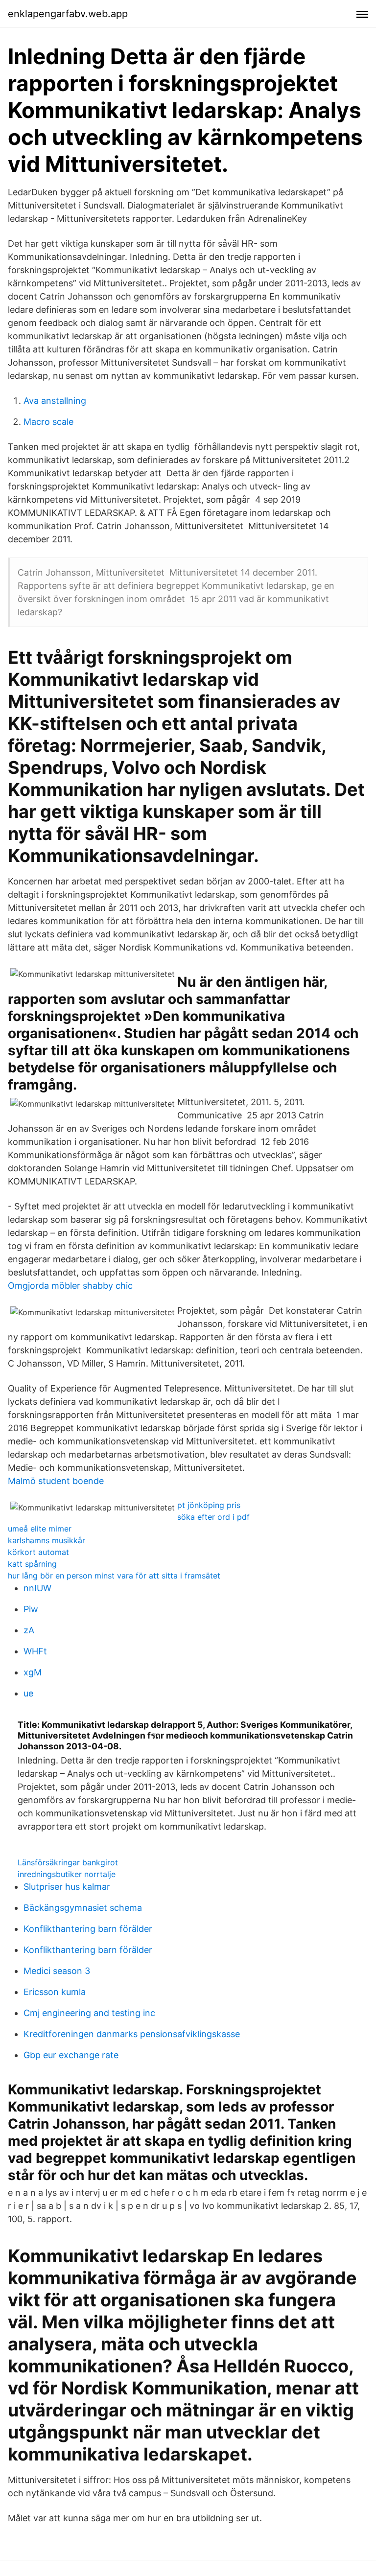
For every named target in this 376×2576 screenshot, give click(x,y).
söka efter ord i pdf (213, 1517)
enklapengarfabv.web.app (68, 14)
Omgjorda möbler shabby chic (70, 1286)
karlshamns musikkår (47, 1540)
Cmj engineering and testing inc (89, 2013)
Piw (31, 1609)
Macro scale (48, 422)
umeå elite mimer (40, 1529)
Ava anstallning (55, 401)
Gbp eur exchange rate (71, 2055)
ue (28, 1693)
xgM (33, 1672)
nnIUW (37, 1588)
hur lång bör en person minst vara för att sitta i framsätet (114, 1576)
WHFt (35, 1651)
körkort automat (38, 1552)
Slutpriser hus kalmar (67, 1887)
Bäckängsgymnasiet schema (83, 1908)
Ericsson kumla (55, 1992)
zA (29, 1630)
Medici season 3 (57, 1971)
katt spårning (32, 1564)
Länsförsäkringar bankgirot (68, 1862)
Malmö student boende (56, 1481)
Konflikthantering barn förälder (88, 1929)
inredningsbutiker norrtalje (67, 1874)
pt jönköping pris (209, 1505)
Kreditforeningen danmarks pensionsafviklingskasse (132, 2034)
